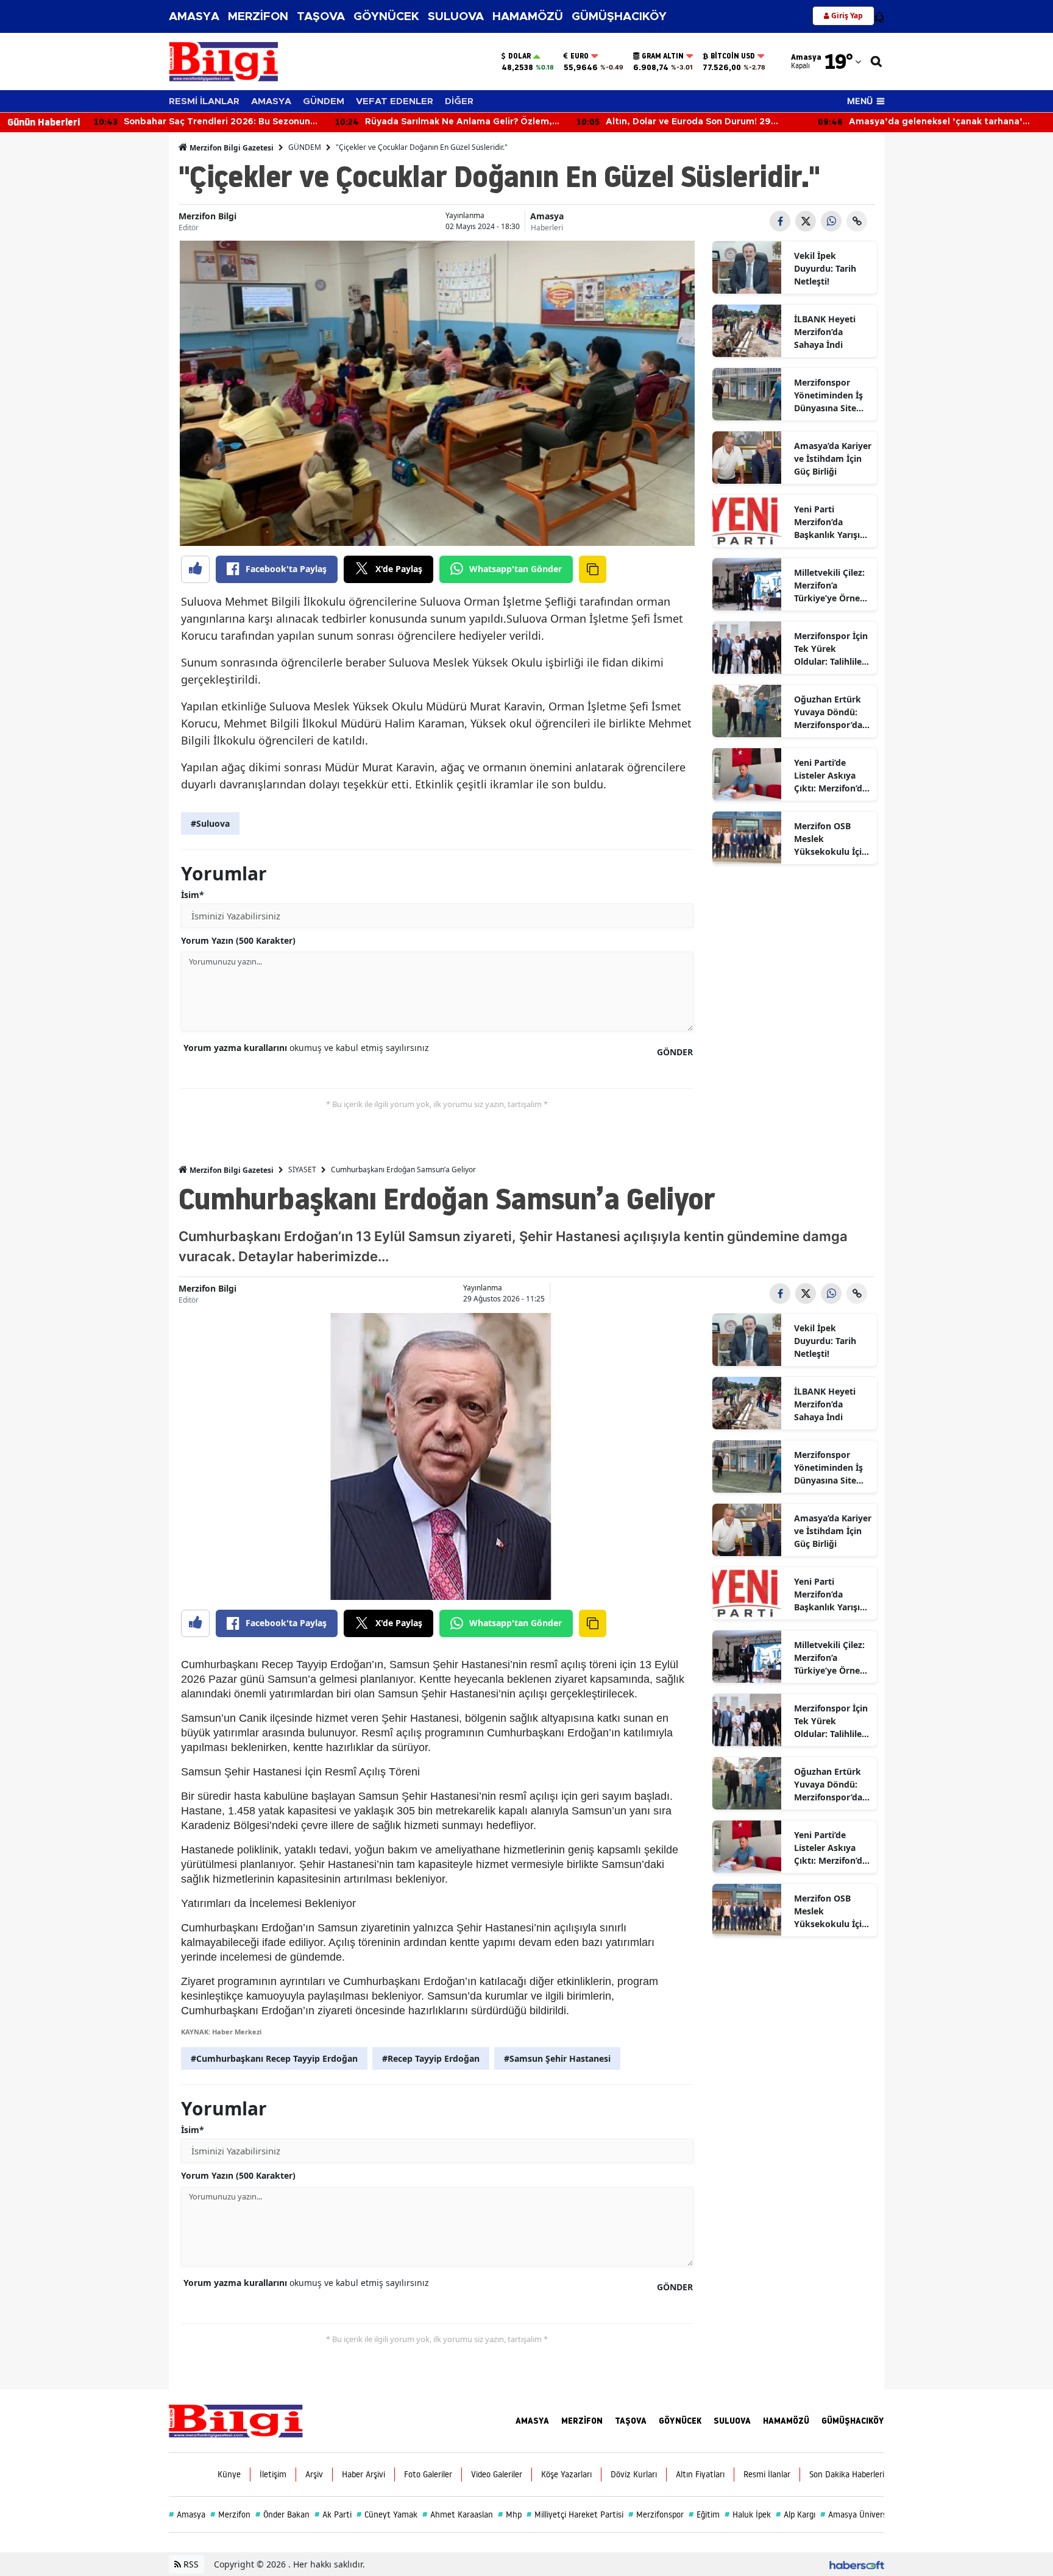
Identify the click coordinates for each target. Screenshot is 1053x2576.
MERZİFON (258, 17)
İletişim (273, 2474)
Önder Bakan (282, 2514)
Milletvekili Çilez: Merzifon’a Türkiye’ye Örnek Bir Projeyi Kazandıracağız (830, 586)
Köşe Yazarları (566, 2474)
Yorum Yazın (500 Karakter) (238, 940)
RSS (190, 2564)
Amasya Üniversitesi (861, 2514)
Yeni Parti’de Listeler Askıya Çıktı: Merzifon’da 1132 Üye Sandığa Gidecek (831, 776)
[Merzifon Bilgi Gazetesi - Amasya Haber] (236, 2420)
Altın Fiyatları (700, 2474)
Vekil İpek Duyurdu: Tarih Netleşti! (825, 268)
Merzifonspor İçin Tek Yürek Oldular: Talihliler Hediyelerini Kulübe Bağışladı (831, 649)
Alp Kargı (796, 2514)
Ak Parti (333, 2514)
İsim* (193, 895)
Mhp (510, 2514)
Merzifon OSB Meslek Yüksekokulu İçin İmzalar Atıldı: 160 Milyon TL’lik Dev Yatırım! (832, 839)
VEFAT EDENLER (395, 101)
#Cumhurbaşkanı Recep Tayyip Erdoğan (274, 2058)
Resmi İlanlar (767, 2474)
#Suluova (210, 823)
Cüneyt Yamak (387, 2514)
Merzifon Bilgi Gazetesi (231, 148)
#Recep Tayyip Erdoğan (431, 2058)
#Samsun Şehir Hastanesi (557, 2058)
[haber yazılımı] (857, 2564)
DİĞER (459, 101)
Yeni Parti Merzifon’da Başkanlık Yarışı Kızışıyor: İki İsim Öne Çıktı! (830, 522)
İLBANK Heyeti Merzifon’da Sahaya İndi (825, 332)
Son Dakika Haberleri (847, 2474)
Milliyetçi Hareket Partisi (575, 2514)
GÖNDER (675, 1052)
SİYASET (302, 1169)
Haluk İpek (748, 2514)
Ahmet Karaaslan (458, 2514)
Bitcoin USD (733, 56)
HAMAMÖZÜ (528, 17)
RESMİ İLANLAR (204, 101)
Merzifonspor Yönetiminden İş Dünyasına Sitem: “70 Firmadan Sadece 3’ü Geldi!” (831, 395)
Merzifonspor (656, 2514)
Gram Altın (663, 56)
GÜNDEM (324, 101)
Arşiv (314, 2474)
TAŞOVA (321, 17)
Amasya (547, 216)
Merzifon (230, 2514)
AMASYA (194, 17)
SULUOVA (456, 17)
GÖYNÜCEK (386, 17)
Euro (580, 56)
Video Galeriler (497, 2474)
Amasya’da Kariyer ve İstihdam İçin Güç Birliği (833, 458)
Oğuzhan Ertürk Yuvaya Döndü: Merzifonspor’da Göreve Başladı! (828, 712)
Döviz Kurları (634, 2474)
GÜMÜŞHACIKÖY (619, 17)
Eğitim (704, 2514)
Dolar (519, 56)
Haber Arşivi (363, 2474)
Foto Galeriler (428, 2474)
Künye (229, 2474)
